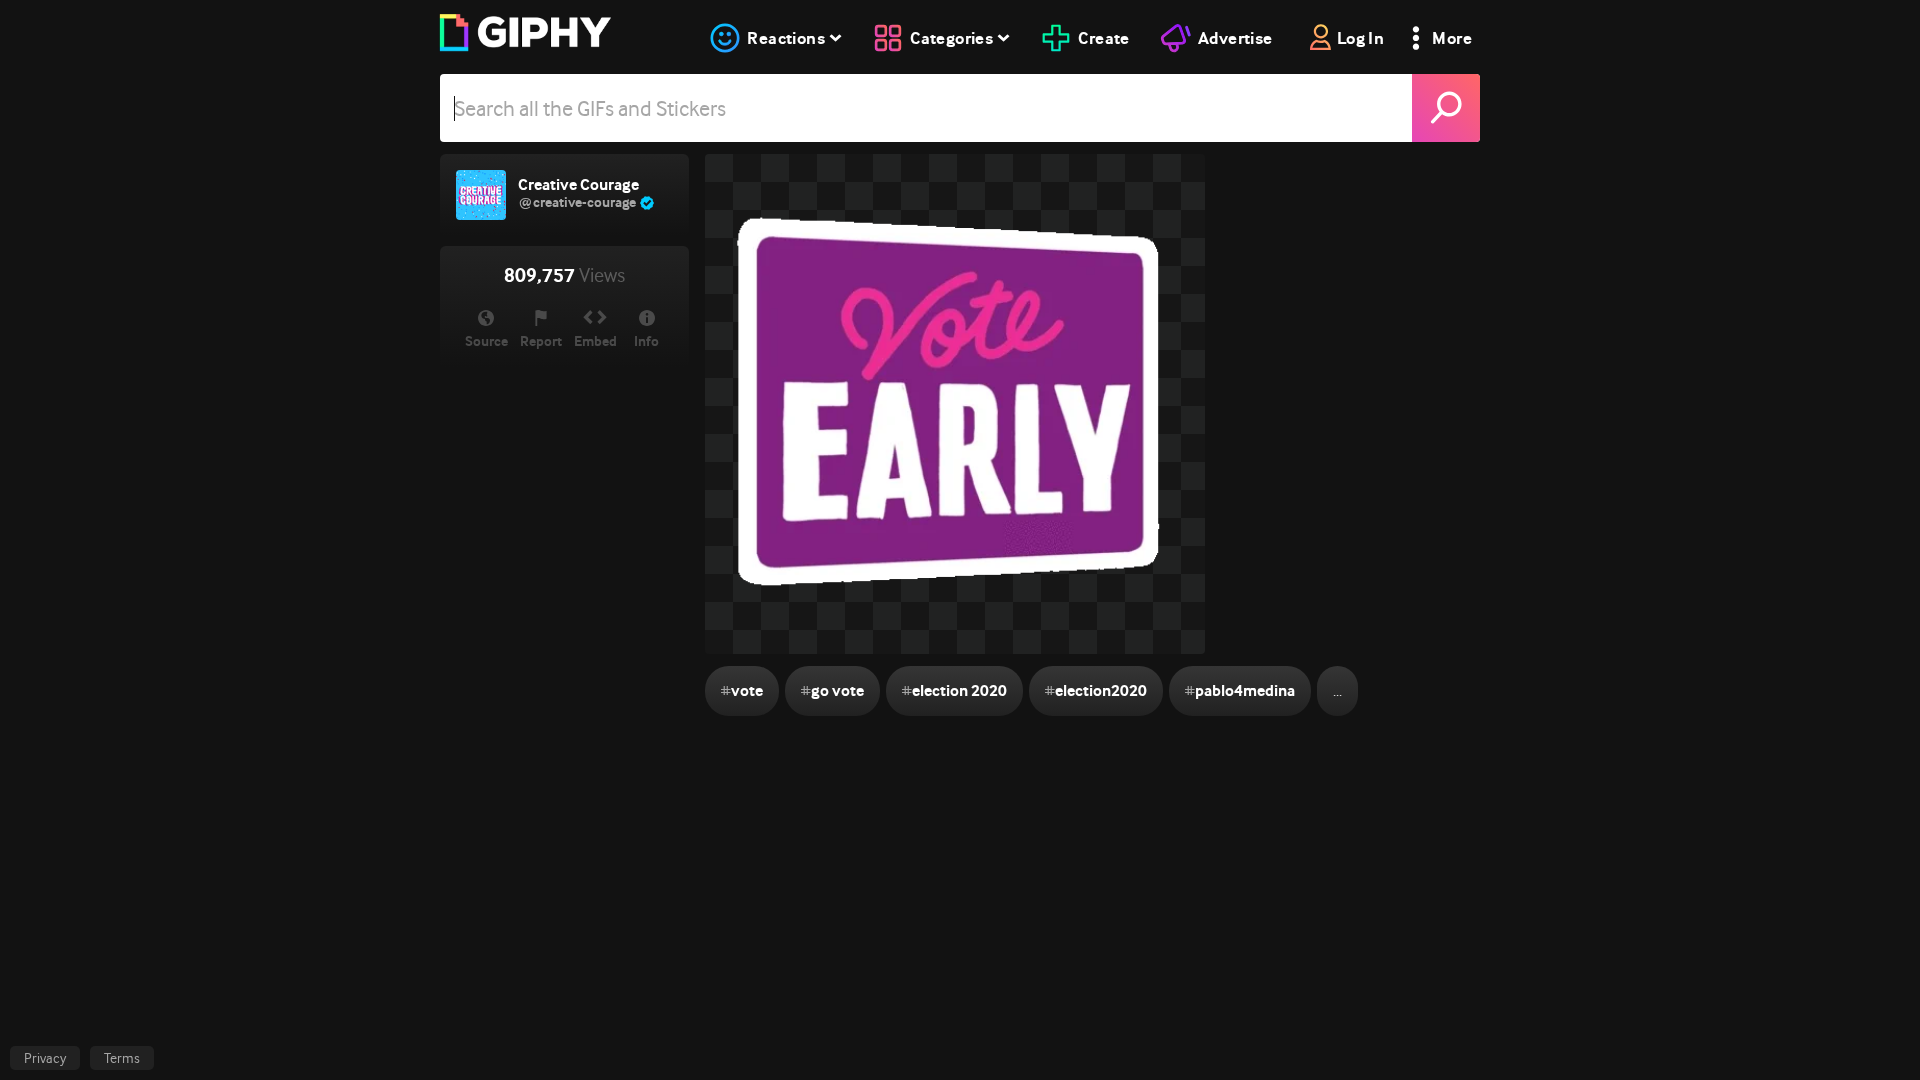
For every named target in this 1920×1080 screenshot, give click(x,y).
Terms (122, 1058)
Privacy (45, 1058)
